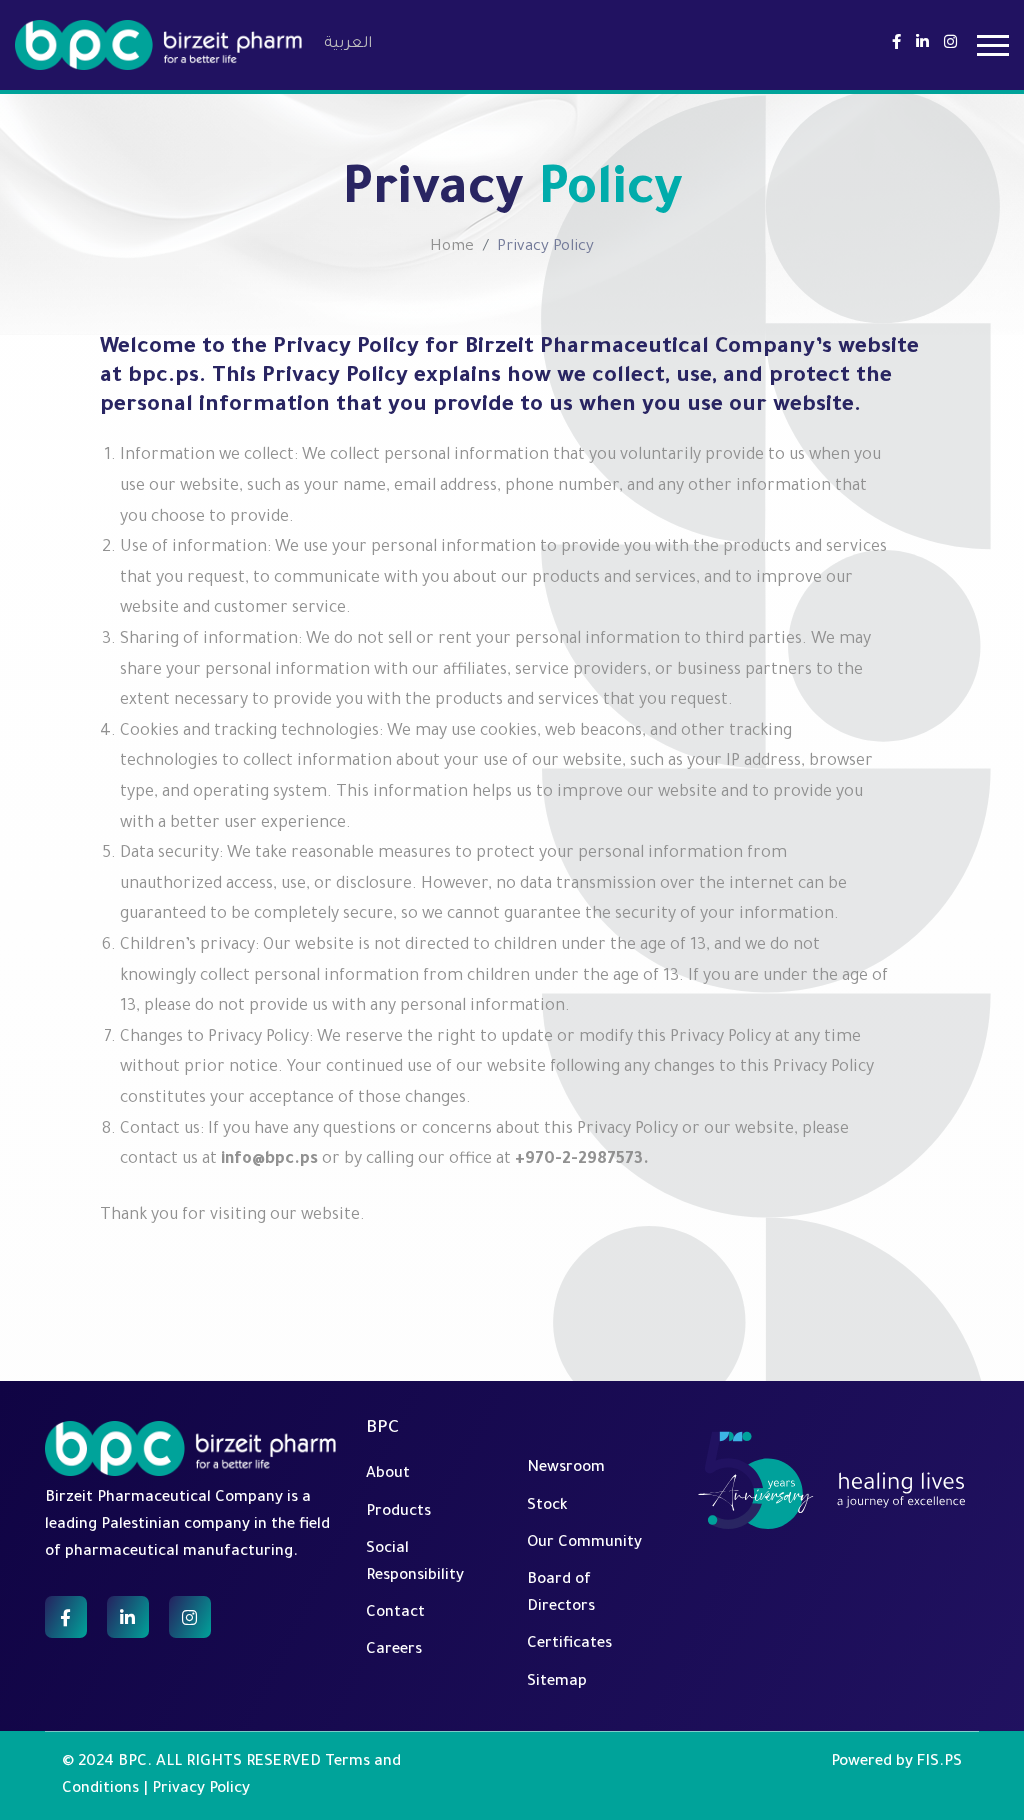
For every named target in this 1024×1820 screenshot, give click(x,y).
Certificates (569, 1644)
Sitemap (557, 1682)
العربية (348, 44)
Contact (395, 1613)
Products (398, 1512)
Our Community (584, 1543)
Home (452, 247)
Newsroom (566, 1468)
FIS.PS (939, 1762)
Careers (394, 1650)
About (388, 1474)
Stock (547, 1506)
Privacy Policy (201, 1789)
